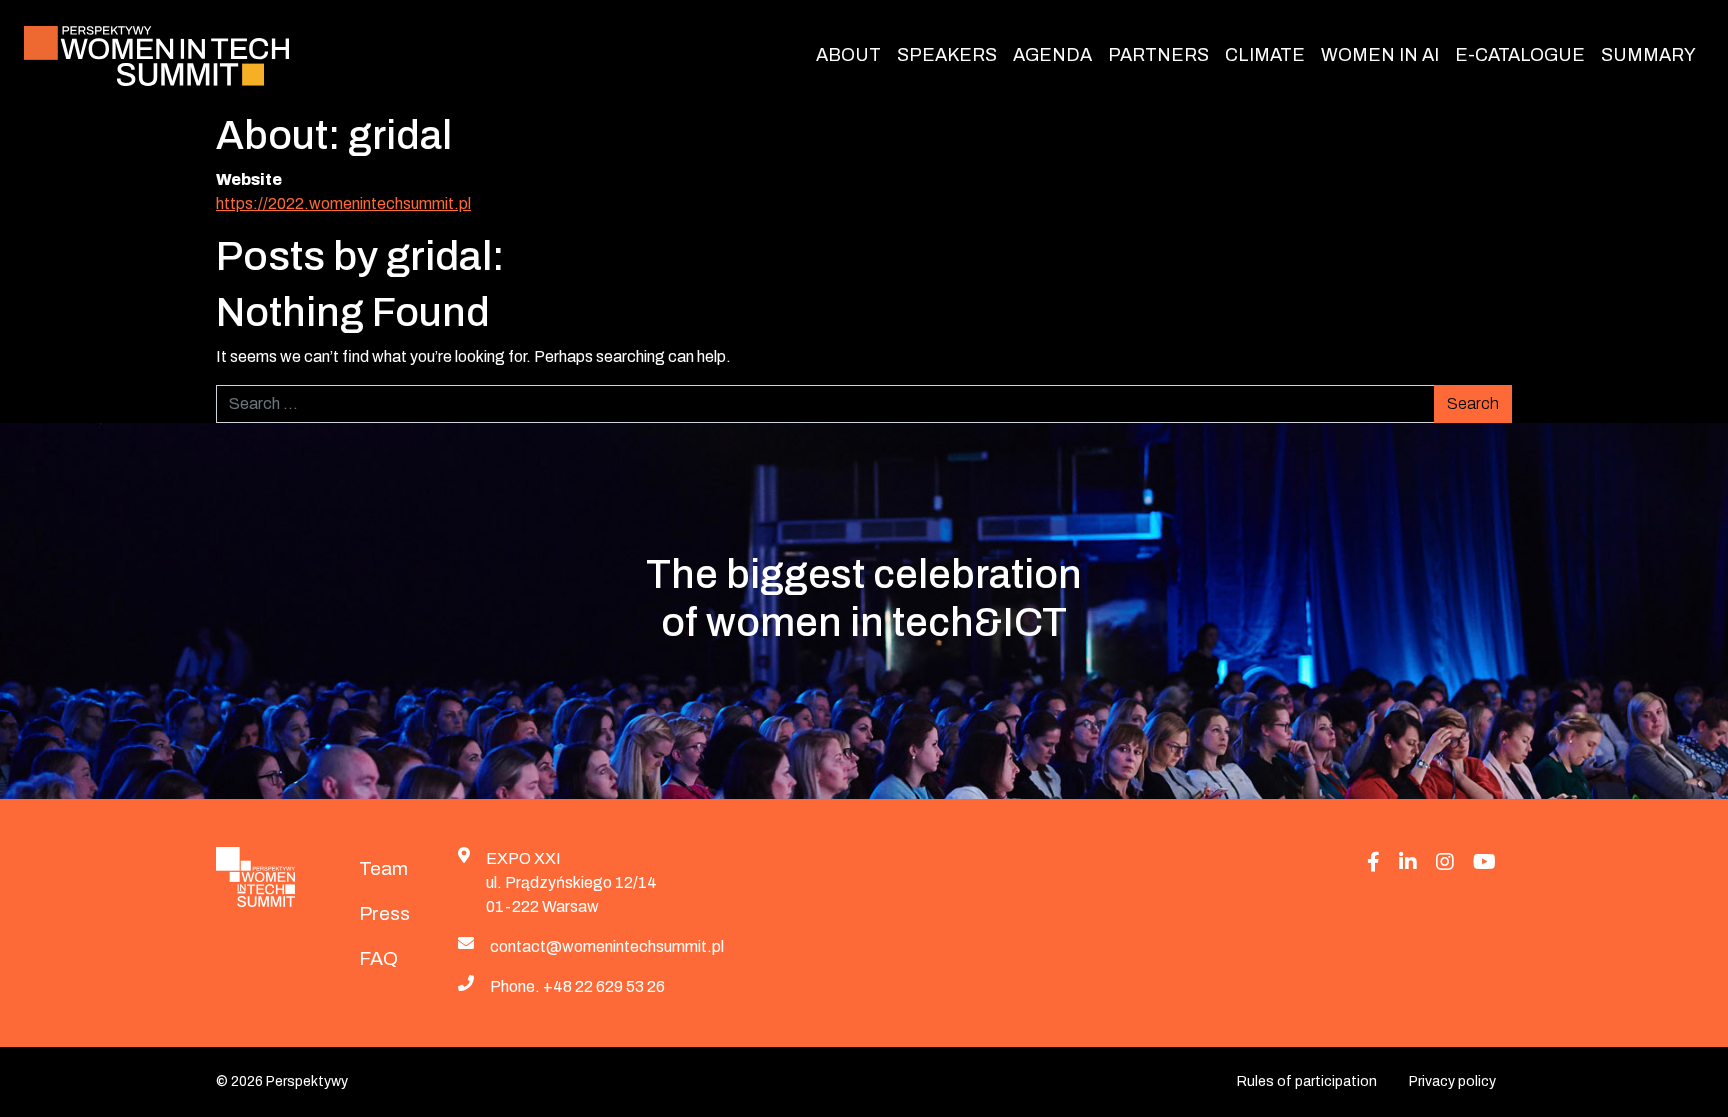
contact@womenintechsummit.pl (607, 946)
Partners (1158, 55)
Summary (1648, 55)
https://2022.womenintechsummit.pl (343, 203)
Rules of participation (1307, 1081)
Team (383, 868)
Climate (1265, 55)
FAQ (378, 958)
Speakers (947, 55)
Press (384, 913)
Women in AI (1380, 55)
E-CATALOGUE (1520, 55)
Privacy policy (1452, 1081)
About (848, 55)
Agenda (1052, 55)
